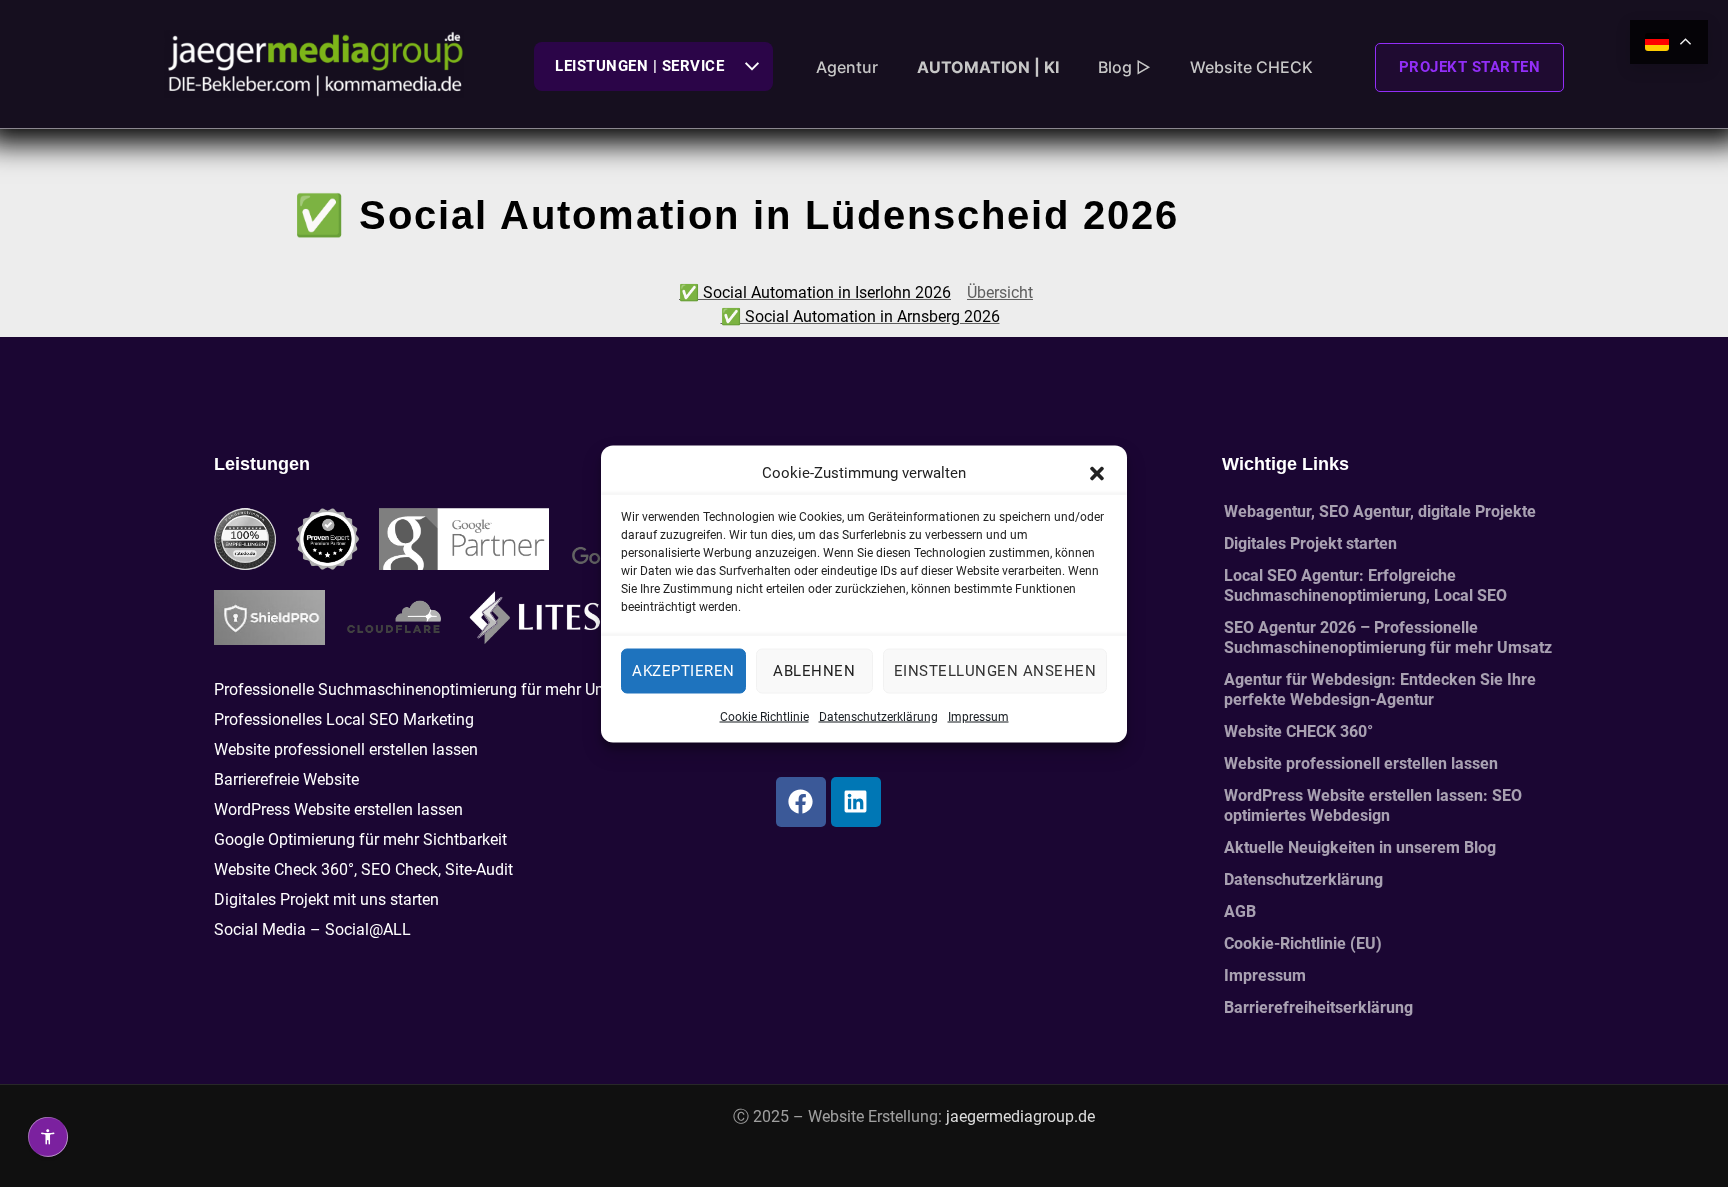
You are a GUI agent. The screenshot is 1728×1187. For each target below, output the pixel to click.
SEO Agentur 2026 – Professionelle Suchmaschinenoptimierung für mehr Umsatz (1388, 637)
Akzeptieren (683, 671)
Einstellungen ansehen (995, 671)
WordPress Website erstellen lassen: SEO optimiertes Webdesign (1373, 805)
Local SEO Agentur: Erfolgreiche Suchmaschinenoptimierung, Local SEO (1365, 585)
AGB (1240, 911)
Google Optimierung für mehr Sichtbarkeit (360, 839)
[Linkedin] (856, 802)
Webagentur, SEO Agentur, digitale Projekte (1380, 511)
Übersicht (1000, 292)
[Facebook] (801, 802)
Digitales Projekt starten (1310, 543)
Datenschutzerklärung (878, 716)
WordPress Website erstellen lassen (338, 809)
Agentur (847, 67)
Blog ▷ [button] (1124, 67)
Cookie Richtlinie (764, 716)
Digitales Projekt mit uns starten (326, 899)
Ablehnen (814, 671)
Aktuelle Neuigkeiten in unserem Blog (1360, 847)
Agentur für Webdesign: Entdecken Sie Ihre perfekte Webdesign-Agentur (1380, 689)
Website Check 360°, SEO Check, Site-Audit (363, 869)
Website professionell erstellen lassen (346, 749)
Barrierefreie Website (286, 779)
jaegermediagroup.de (1020, 1116)
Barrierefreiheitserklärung (1318, 1007)
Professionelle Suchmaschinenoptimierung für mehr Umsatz (426, 689)
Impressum (978, 716)
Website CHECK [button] (1251, 67)
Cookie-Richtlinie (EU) (1303, 943)
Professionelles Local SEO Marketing (344, 719)
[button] (1097, 472)
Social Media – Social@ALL (312, 929)
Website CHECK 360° (1298, 731)
